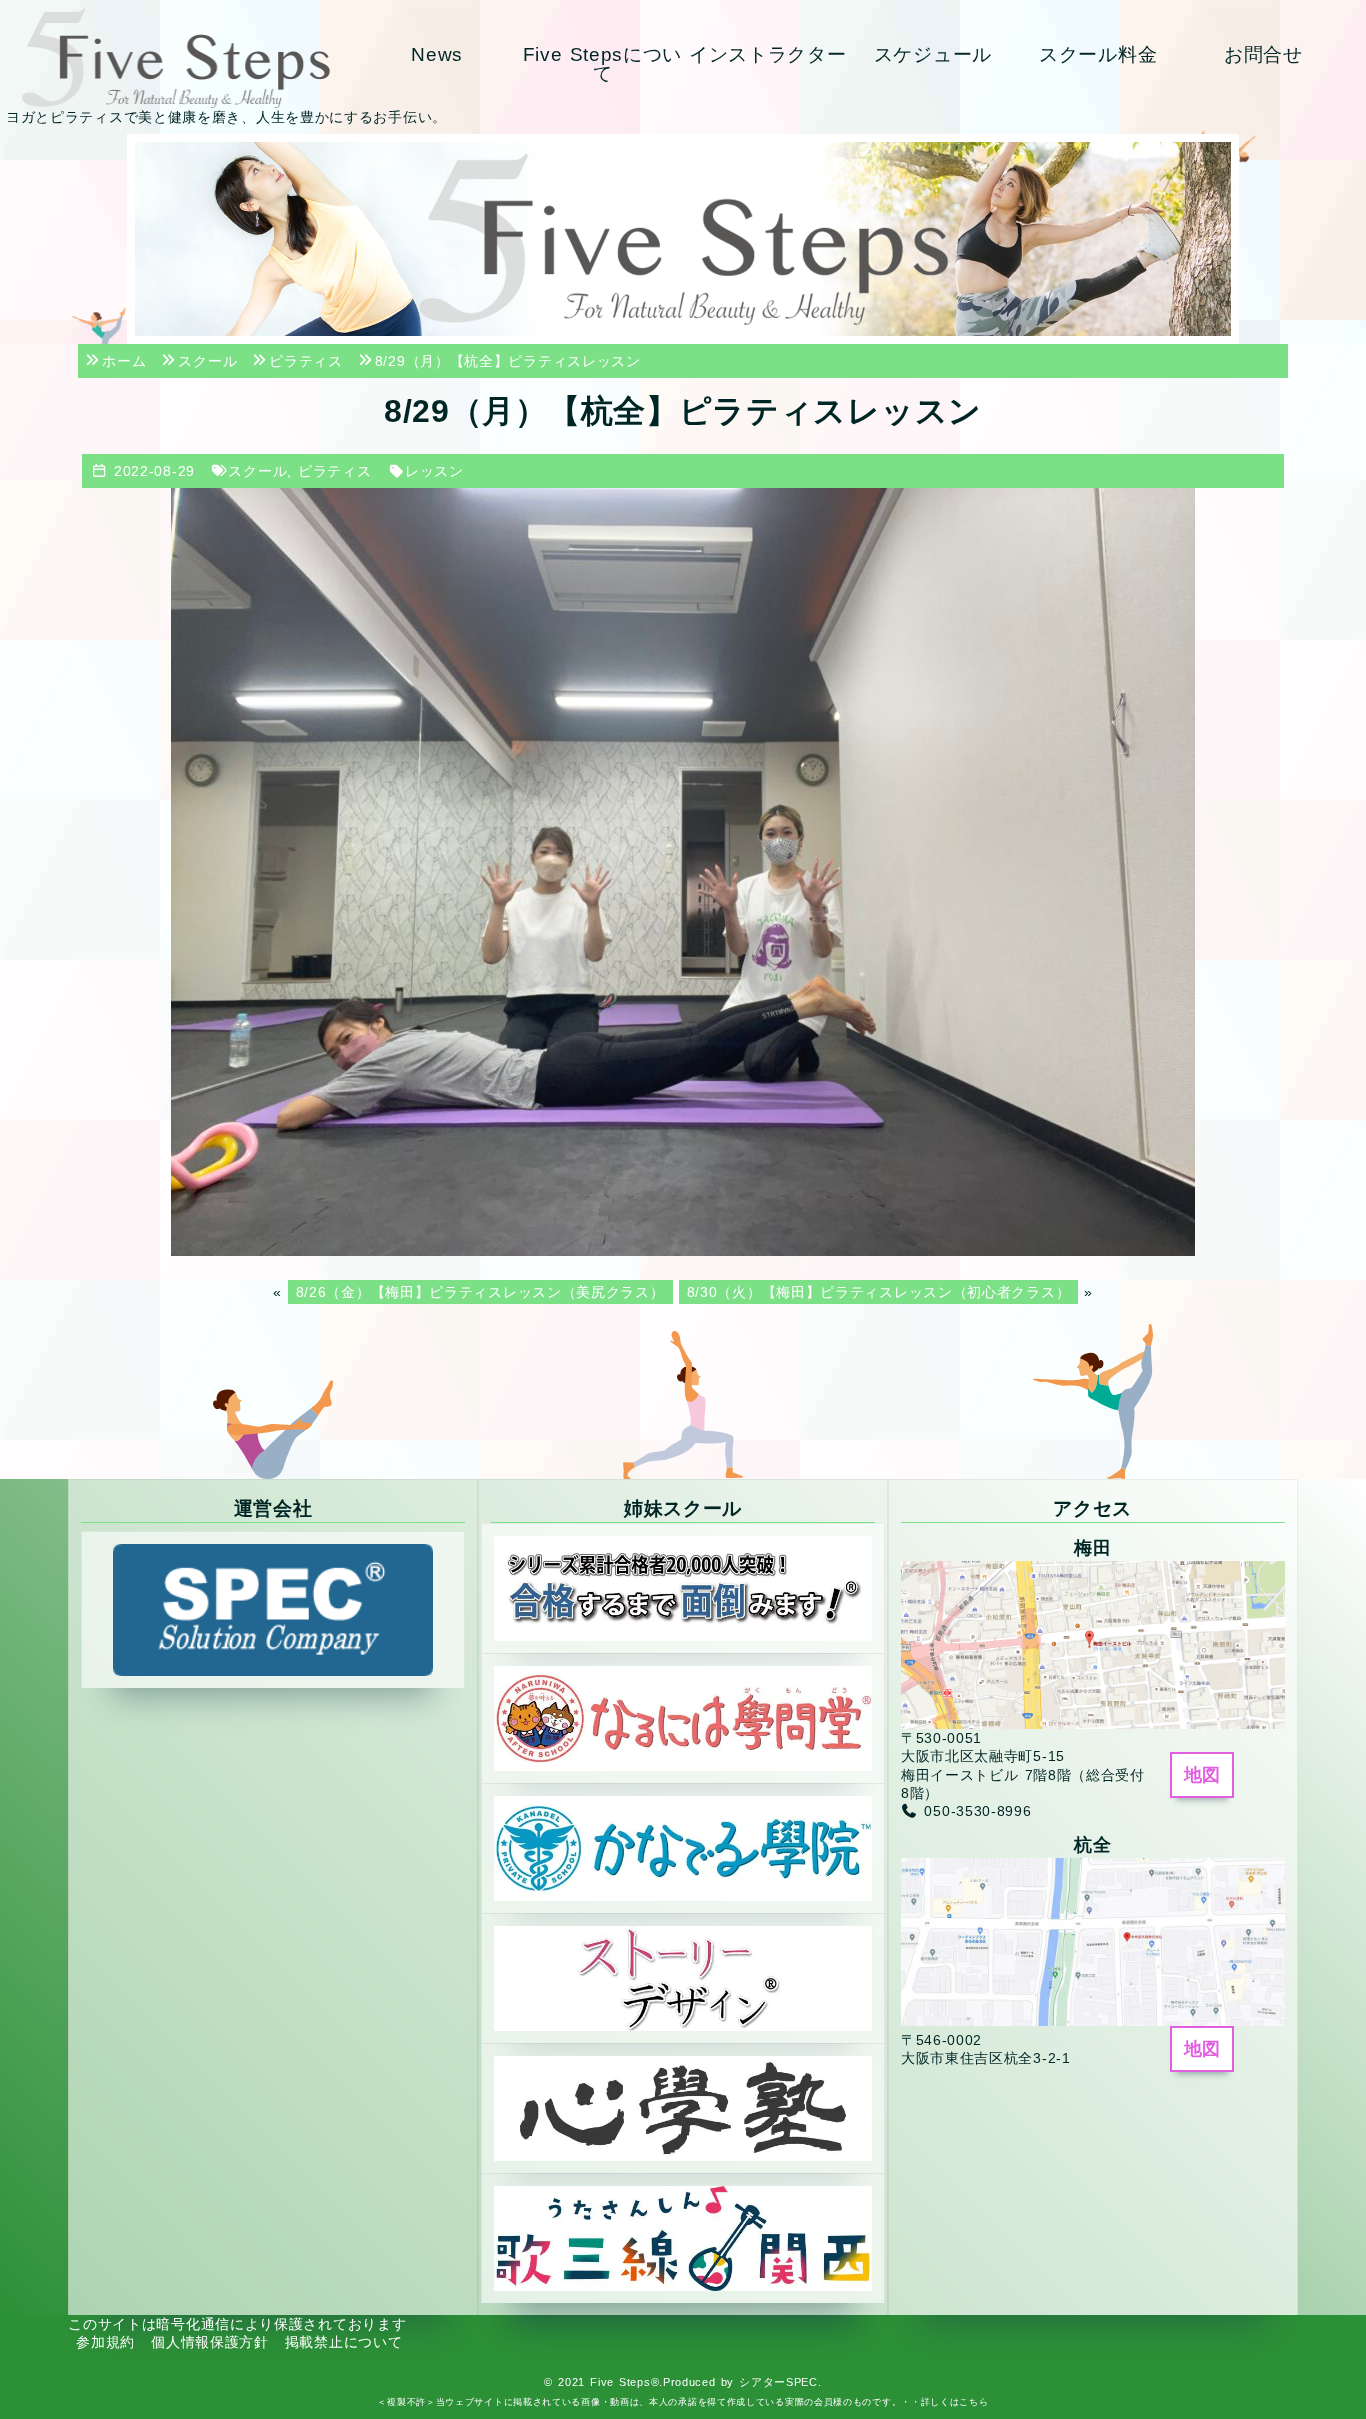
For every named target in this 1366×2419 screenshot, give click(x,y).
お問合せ (1263, 54)
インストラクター (768, 54)
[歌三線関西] (683, 2237)
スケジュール (933, 54)
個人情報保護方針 (210, 2342)
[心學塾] (683, 2107)
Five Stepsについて (603, 63)
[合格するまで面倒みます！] (683, 1587)
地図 (1202, 1775)
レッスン (434, 471)
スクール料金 (1098, 54)
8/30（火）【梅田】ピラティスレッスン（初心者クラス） (879, 1292)
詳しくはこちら (955, 2402)
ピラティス (335, 471)
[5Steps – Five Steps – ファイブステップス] (175, 58)
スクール (257, 471)
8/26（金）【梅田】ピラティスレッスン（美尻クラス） (480, 1292)
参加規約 (105, 2342)
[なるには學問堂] (683, 1717)
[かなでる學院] (683, 1847)
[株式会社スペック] (273, 1609)
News (437, 54)
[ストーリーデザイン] (683, 1977)
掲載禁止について (344, 2342)
